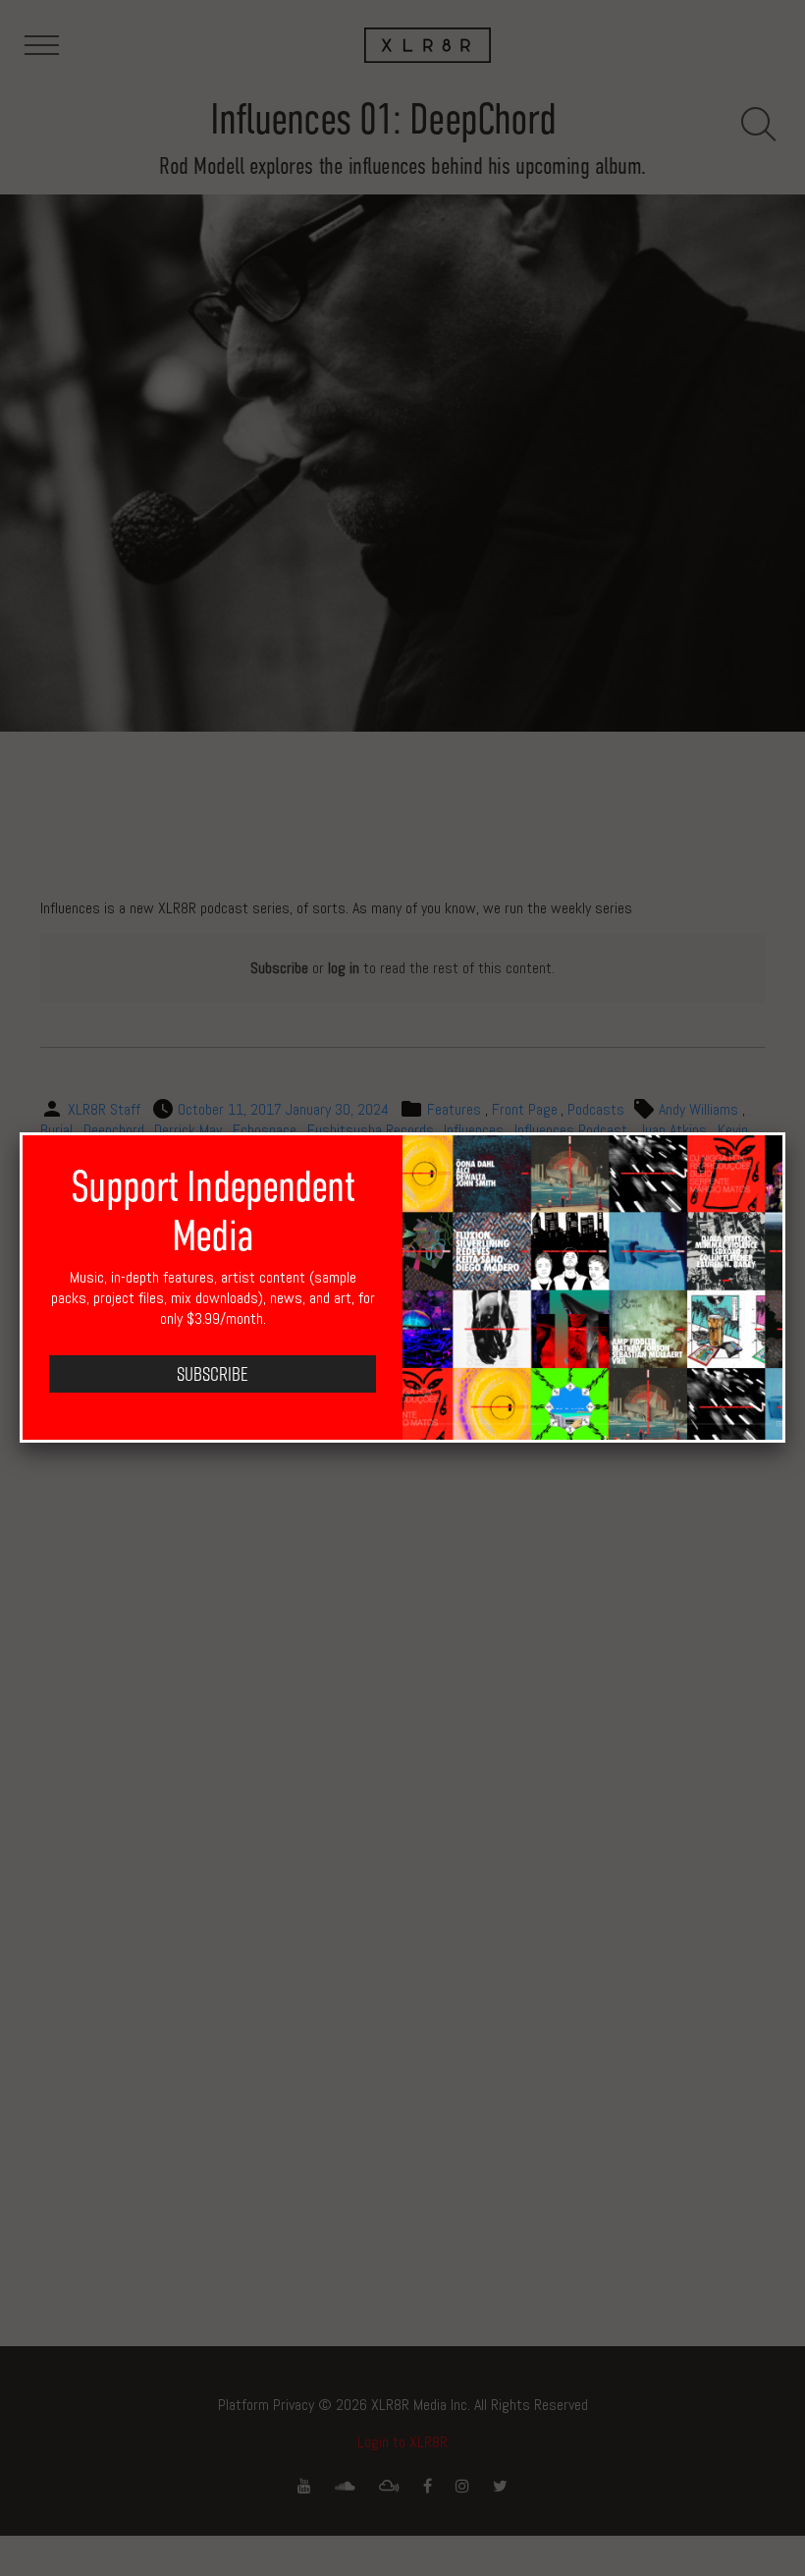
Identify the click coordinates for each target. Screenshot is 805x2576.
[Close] (785, 1132)
